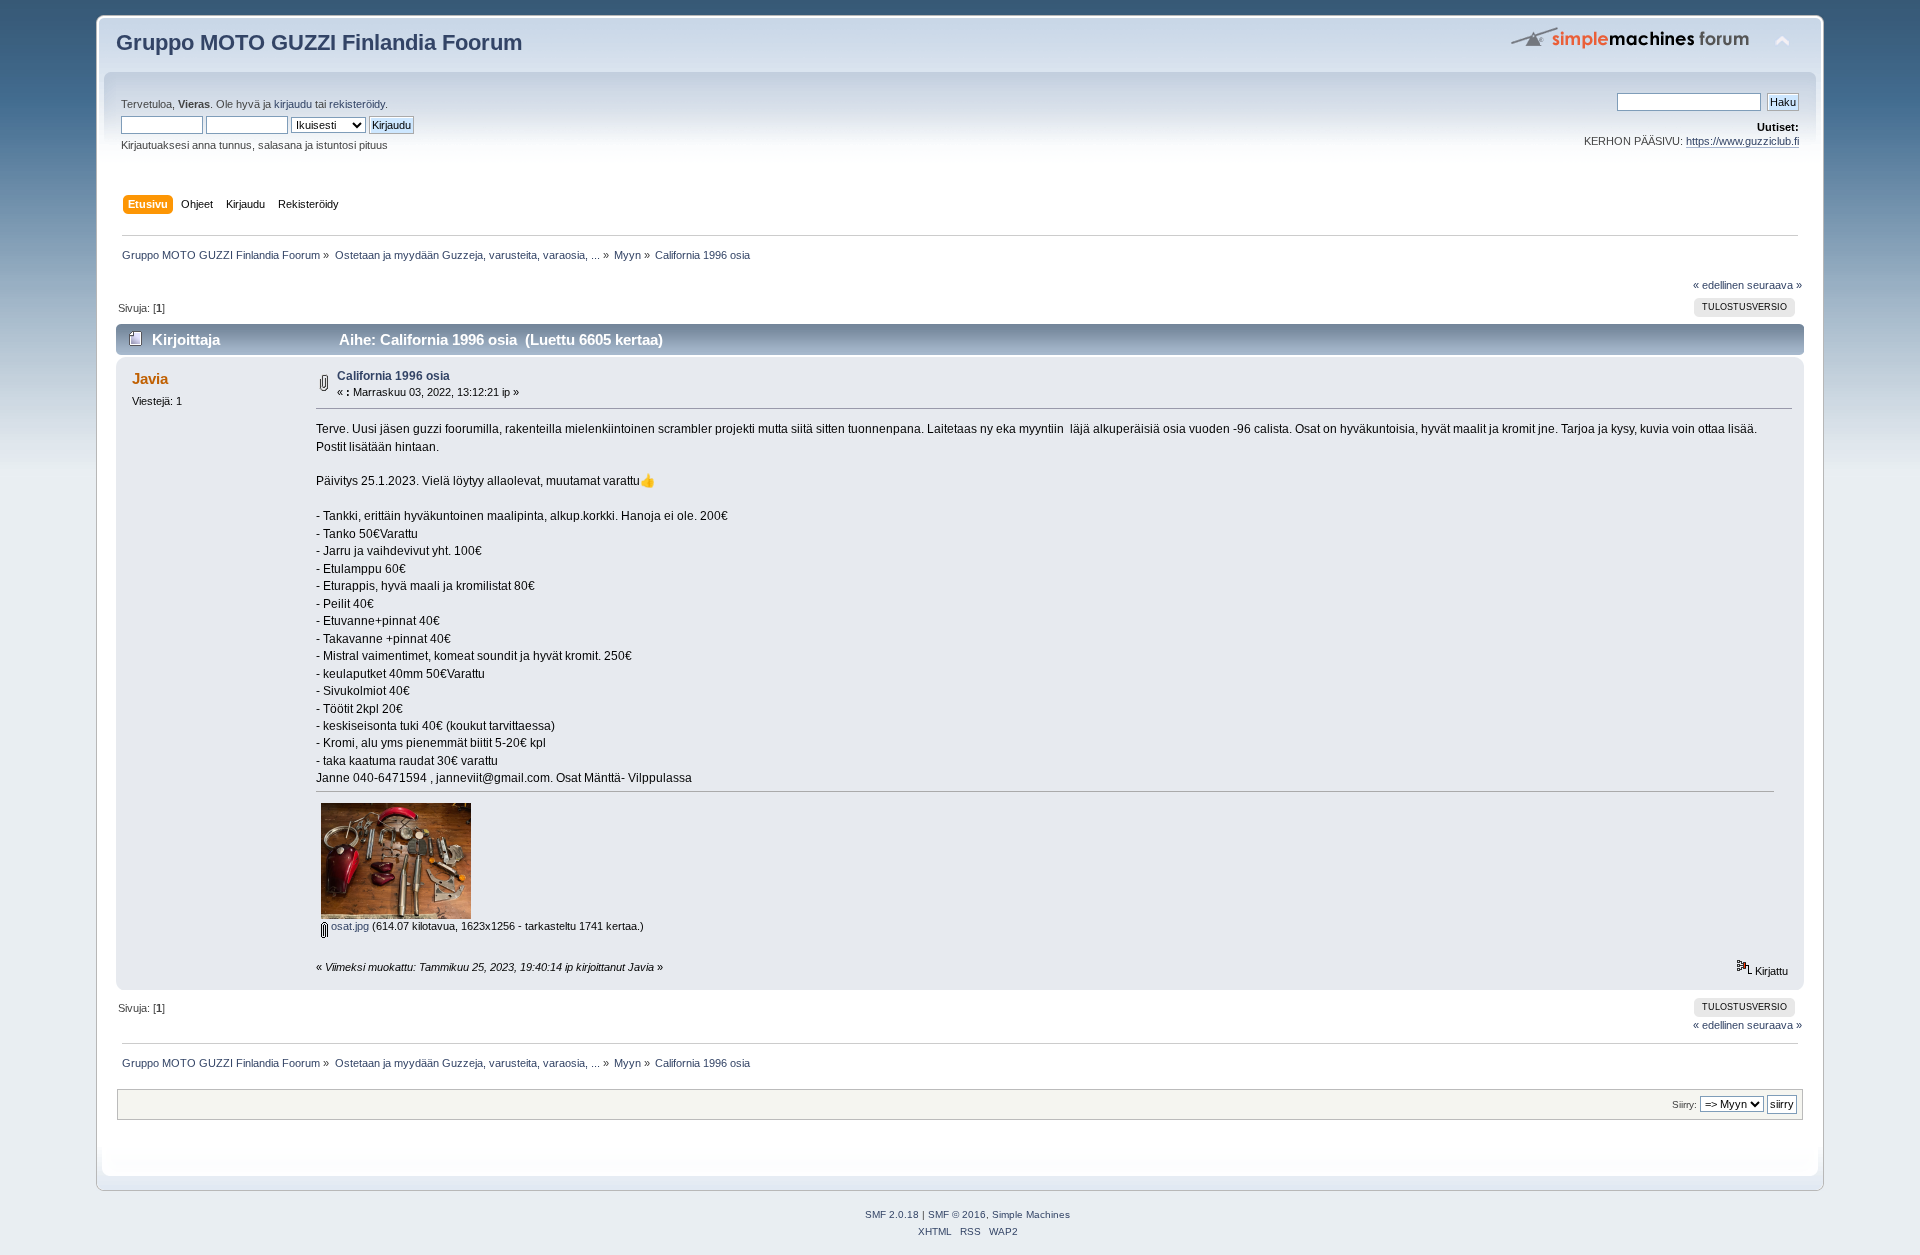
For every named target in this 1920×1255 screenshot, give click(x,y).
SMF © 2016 (957, 1214)
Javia (150, 378)
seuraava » (1774, 285)
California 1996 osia (393, 376)
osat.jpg (348, 926)
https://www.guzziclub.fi (1742, 141)
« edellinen (1718, 285)
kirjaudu (293, 104)
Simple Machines (1031, 1214)
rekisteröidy (357, 104)
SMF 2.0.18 (892, 1214)
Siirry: (1684, 1104)
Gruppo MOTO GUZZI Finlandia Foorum (319, 42)
